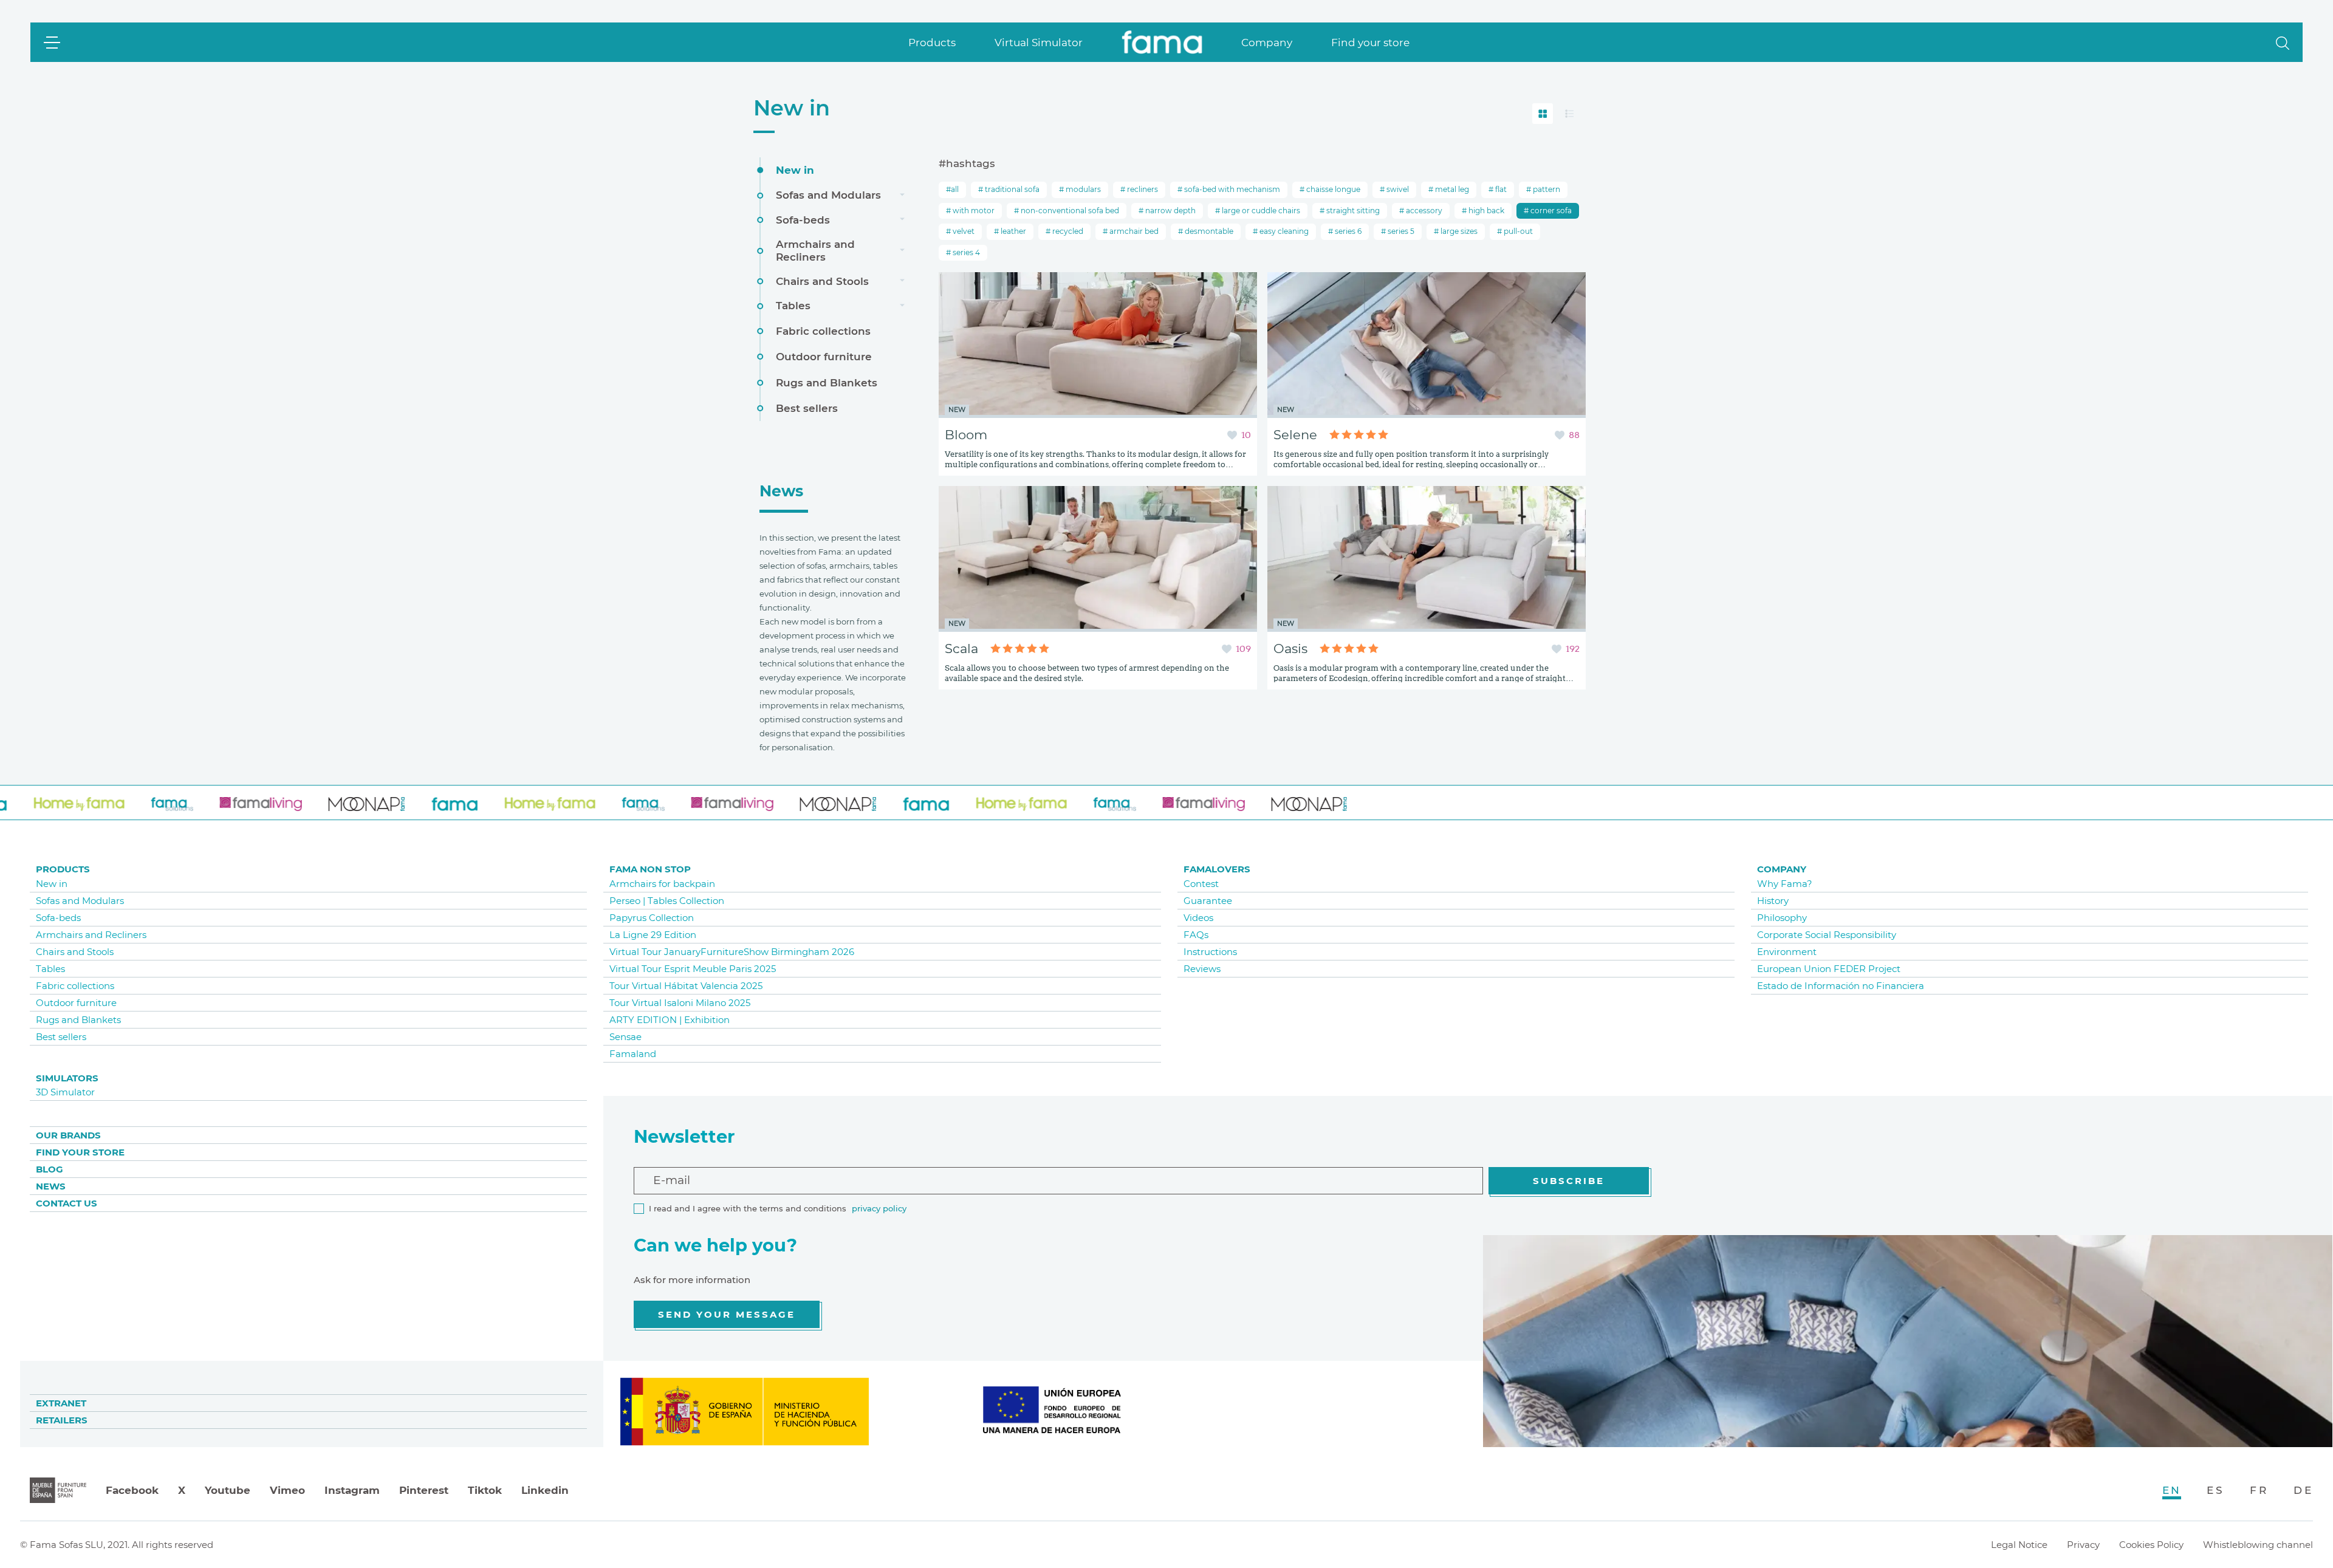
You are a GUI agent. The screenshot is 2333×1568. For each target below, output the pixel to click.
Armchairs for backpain (662, 884)
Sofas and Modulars (828, 195)
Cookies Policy (2151, 1545)
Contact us (67, 1203)
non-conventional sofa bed (1069, 211)
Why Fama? (1785, 884)
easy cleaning (1283, 231)
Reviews (1202, 969)
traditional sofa (1011, 189)
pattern (1546, 189)
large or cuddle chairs (1260, 211)
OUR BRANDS (68, 1135)
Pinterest (424, 1490)
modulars (1082, 189)
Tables (793, 306)
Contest (1201, 884)
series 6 (1347, 231)
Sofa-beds (803, 220)
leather (1012, 231)
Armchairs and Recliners (815, 250)
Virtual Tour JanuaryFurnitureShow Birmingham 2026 (732, 952)
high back (1485, 211)
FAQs (1196, 935)
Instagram (352, 1490)
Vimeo (287, 1490)
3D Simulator (65, 1092)
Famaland (633, 1054)
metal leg (1451, 189)
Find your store (1370, 43)
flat (1500, 189)
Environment (1787, 952)
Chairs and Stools (822, 281)
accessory (1423, 211)
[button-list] (1569, 114)
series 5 (1400, 231)
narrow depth (1170, 211)
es (2215, 1490)
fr (2259, 1490)
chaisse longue (1332, 189)
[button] (2283, 42)
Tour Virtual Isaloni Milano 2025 (680, 1003)
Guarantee (1208, 901)
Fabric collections (823, 331)
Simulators (67, 1078)
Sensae (625, 1037)
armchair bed (1133, 231)
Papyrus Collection (652, 918)
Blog (50, 1169)
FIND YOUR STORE (80, 1152)
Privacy (2083, 1545)
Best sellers (807, 408)
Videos (1198, 918)
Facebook (132, 1490)
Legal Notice (2019, 1545)
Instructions (1210, 952)
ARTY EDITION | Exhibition (670, 1020)
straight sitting (1352, 211)
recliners (1142, 189)
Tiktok (485, 1490)
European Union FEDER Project (1829, 969)
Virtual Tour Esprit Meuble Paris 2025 (693, 969)
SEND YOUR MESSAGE (727, 1314)
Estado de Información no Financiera (1841, 986)
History (1773, 901)
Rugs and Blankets (827, 383)
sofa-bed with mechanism (1231, 189)
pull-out (1517, 231)
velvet (963, 231)
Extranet (61, 1403)
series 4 (965, 252)
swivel (1397, 189)
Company (1267, 43)
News (51, 1186)
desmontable (1208, 231)
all (955, 189)
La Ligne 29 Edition (653, 935)
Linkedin (545, 1490)
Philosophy (1782, 918)
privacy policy (879, 1208)
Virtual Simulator (1039, 43)
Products (932, 43)
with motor (973, 211)
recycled (1067, 231)
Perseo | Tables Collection (667, 901)
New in (792, 108)
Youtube (228, 1490)
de (2303, 1490)
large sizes (1458, 231)
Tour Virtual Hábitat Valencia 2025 (686, 986)
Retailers (62, 1420)
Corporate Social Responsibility (1827, 935)
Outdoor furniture (824, 357)
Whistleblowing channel (2258, 1545)
